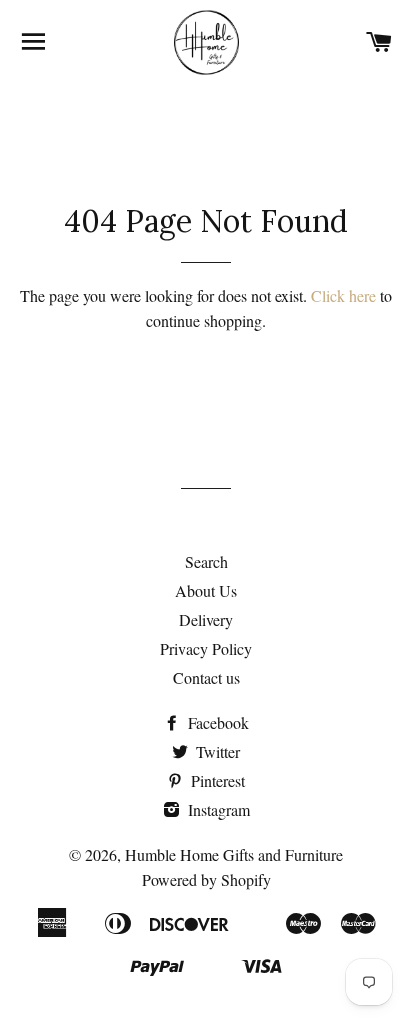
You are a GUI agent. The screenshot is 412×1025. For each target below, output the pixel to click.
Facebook (216, 722)
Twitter (216, 751)
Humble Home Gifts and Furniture (234, 854)
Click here (343, 295)
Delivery (206, 619)
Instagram (217, 809)
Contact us (206, 677)
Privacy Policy (206, 648)
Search (206, 561)
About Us (206, 590)
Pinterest (216, 780)
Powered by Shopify (206, 879)
